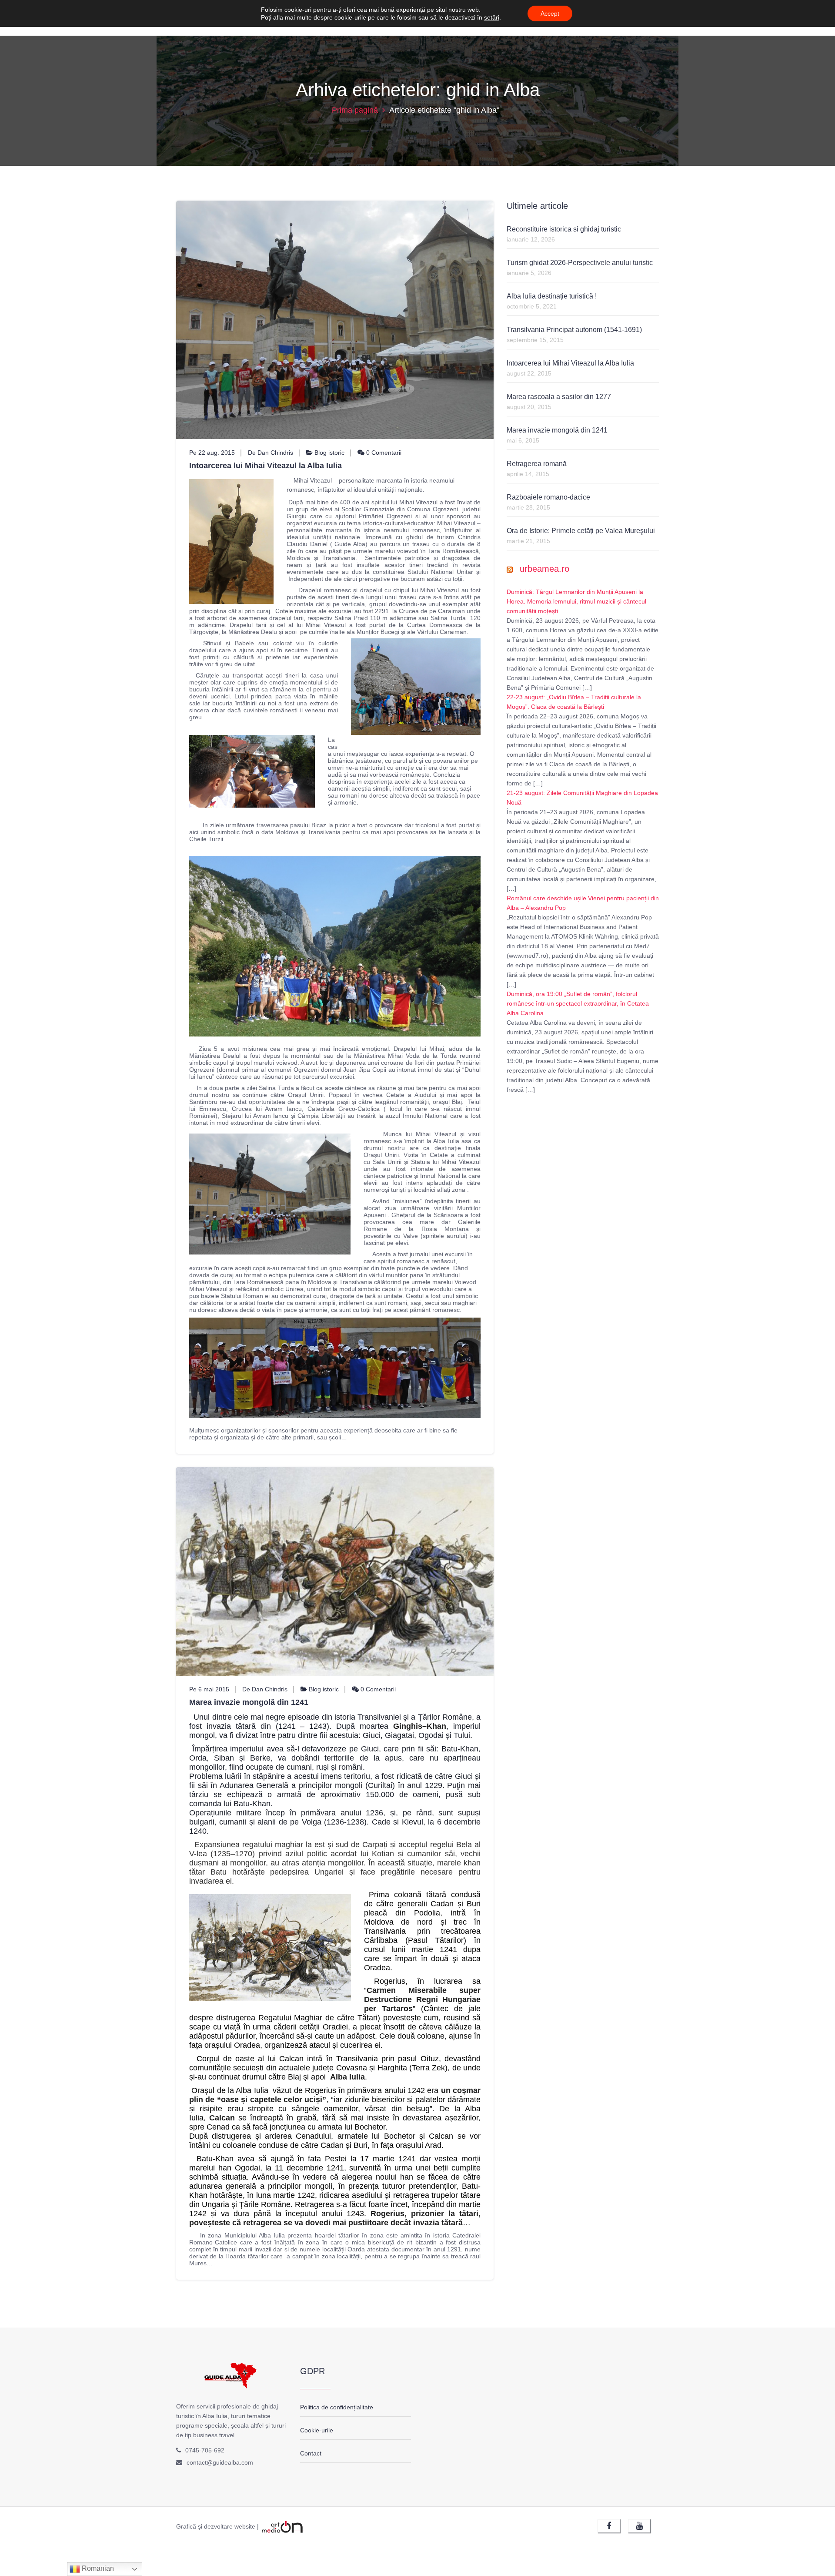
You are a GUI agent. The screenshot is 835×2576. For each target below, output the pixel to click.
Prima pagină (355, 110)
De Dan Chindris (271, 453)
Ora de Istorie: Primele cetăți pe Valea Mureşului (581, 531)
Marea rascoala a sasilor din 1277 (559, 397)
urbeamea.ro (544, 569)
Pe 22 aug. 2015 (212, 453)
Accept (550, 13)
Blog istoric (329, 453)
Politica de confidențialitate (337, 2407)
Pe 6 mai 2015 (209, 1689)
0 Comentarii (383, 453)
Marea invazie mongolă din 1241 (249, 1702)
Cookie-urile (317, 2430)
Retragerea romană (537, 464)
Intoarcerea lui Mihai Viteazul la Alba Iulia (266, 466)
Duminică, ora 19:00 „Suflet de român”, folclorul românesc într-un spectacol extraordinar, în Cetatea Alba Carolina (578, 1003)
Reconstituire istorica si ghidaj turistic (564, 229)
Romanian (97, 2568)
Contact (311, 2453)
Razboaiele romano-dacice (548, 497)
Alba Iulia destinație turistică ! (552, 296)
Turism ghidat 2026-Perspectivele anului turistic (580, 263)
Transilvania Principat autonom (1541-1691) (574, 330)
